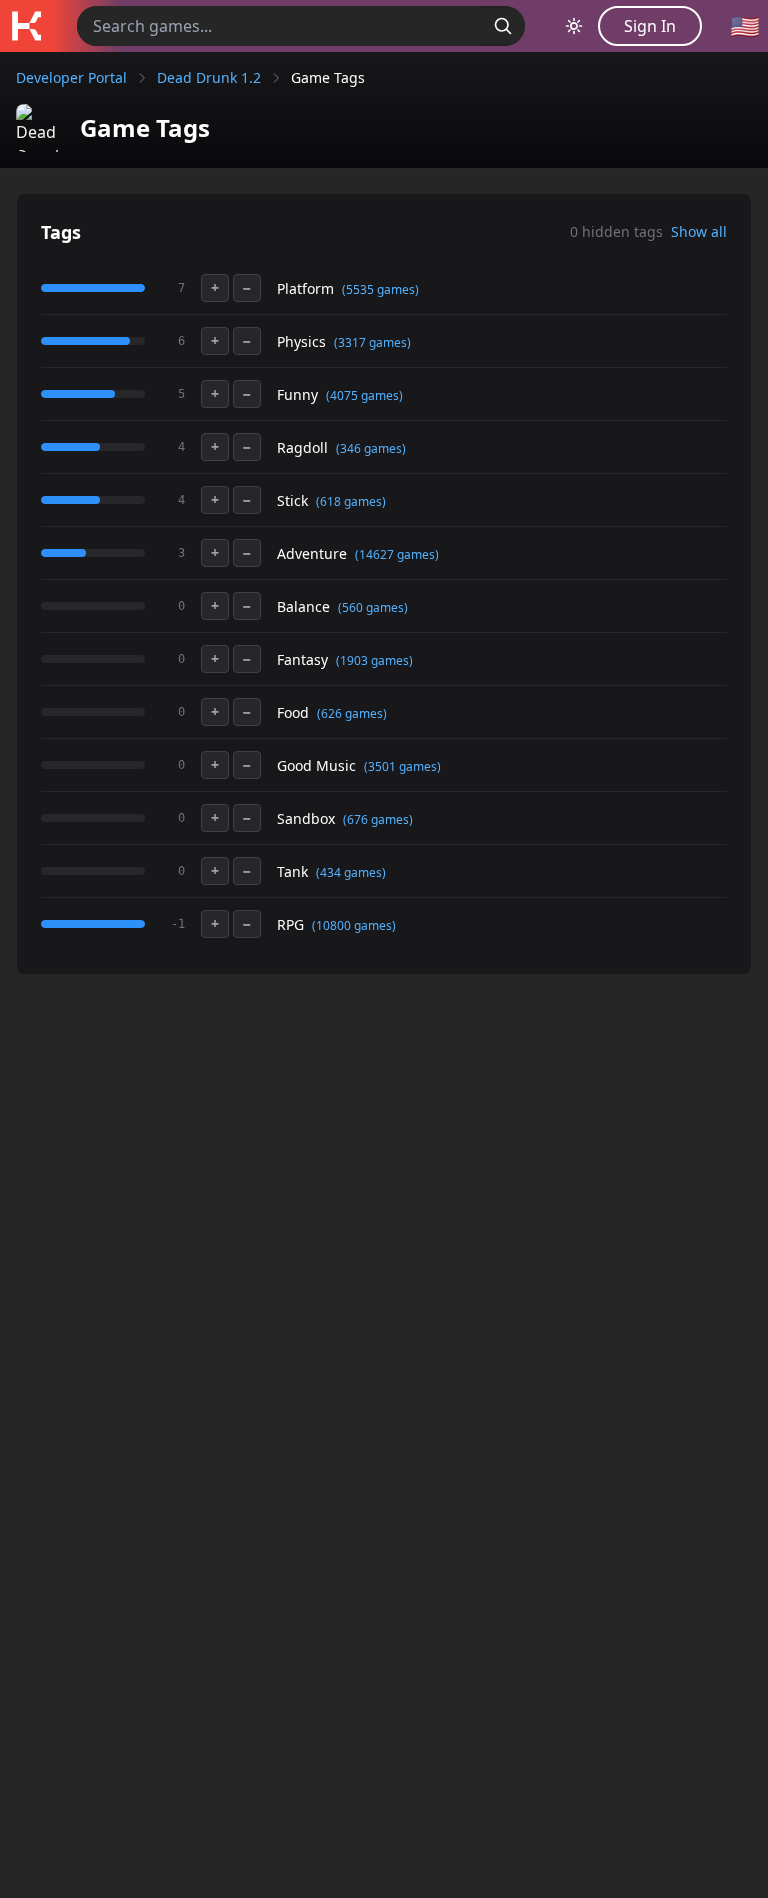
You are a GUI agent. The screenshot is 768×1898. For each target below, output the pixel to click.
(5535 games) (380, 289)
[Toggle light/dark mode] (574, 26)
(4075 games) (364, 395)
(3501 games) (402, 766)
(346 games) (371, 448)
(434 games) (351, 872)
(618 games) (351, 501)
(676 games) (378, 819)
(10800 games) (354, 925)
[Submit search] (503, 26)
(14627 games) (397, 554)
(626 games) (352, 713)
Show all (699, 231)
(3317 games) (372, 342)
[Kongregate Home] (26, 26)
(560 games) (373, 607)
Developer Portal (71, 77)
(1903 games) (374, 660)
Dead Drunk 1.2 (209, 77)
